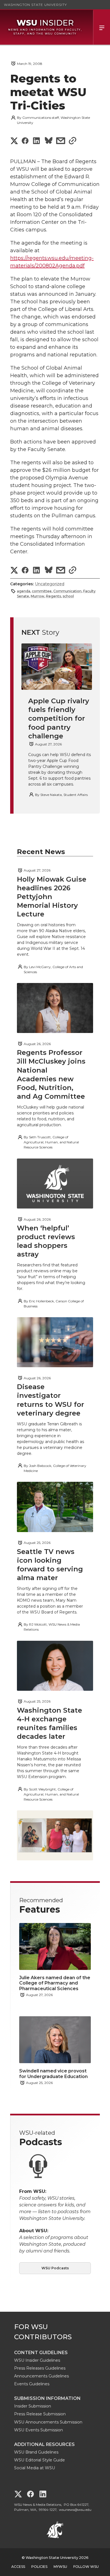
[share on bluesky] (49, 141)
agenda (24, 591)
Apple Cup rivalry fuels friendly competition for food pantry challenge (59, 718)
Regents (53, 596)
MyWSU (60, 2567)
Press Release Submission (40, 2414)
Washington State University (35, 5)
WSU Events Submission (38, 2430)
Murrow (38, 596)
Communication (67, 591)
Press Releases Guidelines (40, 2368)
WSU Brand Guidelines (36, 2452)
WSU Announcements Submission (48, 2422)
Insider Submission (33, 2406)
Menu (102, 27)
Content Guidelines (41, 2353)
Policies (39, 2567)
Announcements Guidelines (41, 2376)
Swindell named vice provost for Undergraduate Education (53, 2074)
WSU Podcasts (55, 2268)
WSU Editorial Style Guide (39, 2460)
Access (18, 2567)
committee (42, 591)
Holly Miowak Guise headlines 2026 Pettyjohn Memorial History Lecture (52, 897)
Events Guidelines (32, 2384)
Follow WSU (86, 2567)
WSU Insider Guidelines (37, 2360)
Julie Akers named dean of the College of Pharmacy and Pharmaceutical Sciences (55, 1983)
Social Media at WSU (35, 2468)
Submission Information (47, 2398)
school (68, 596)
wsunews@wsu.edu (75, 2510)
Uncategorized (50, 584)
